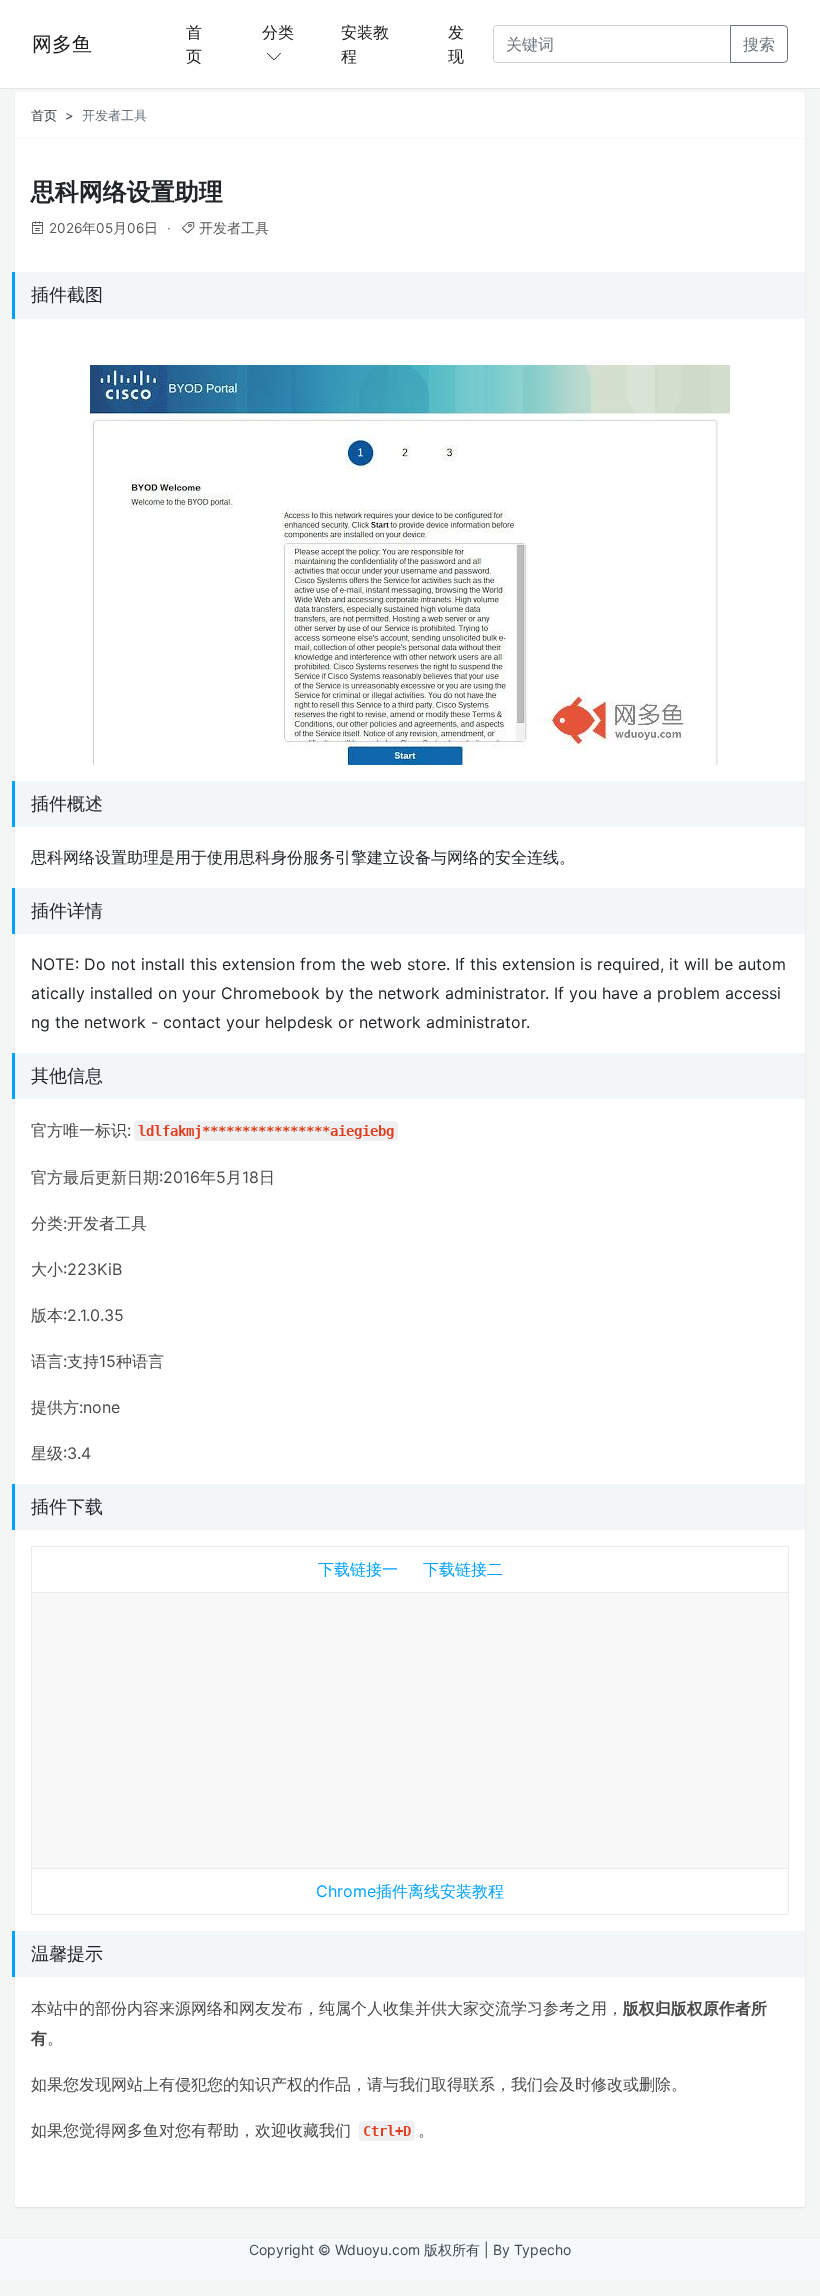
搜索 (759, 44)
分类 (278, 32)
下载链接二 (463, 1569)
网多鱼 (62, 44)
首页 (194, 44)
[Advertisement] (410, 1726)
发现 (456, 44)
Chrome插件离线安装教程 (410, 1891)
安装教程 (365, 44)
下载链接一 (358, 1569)
